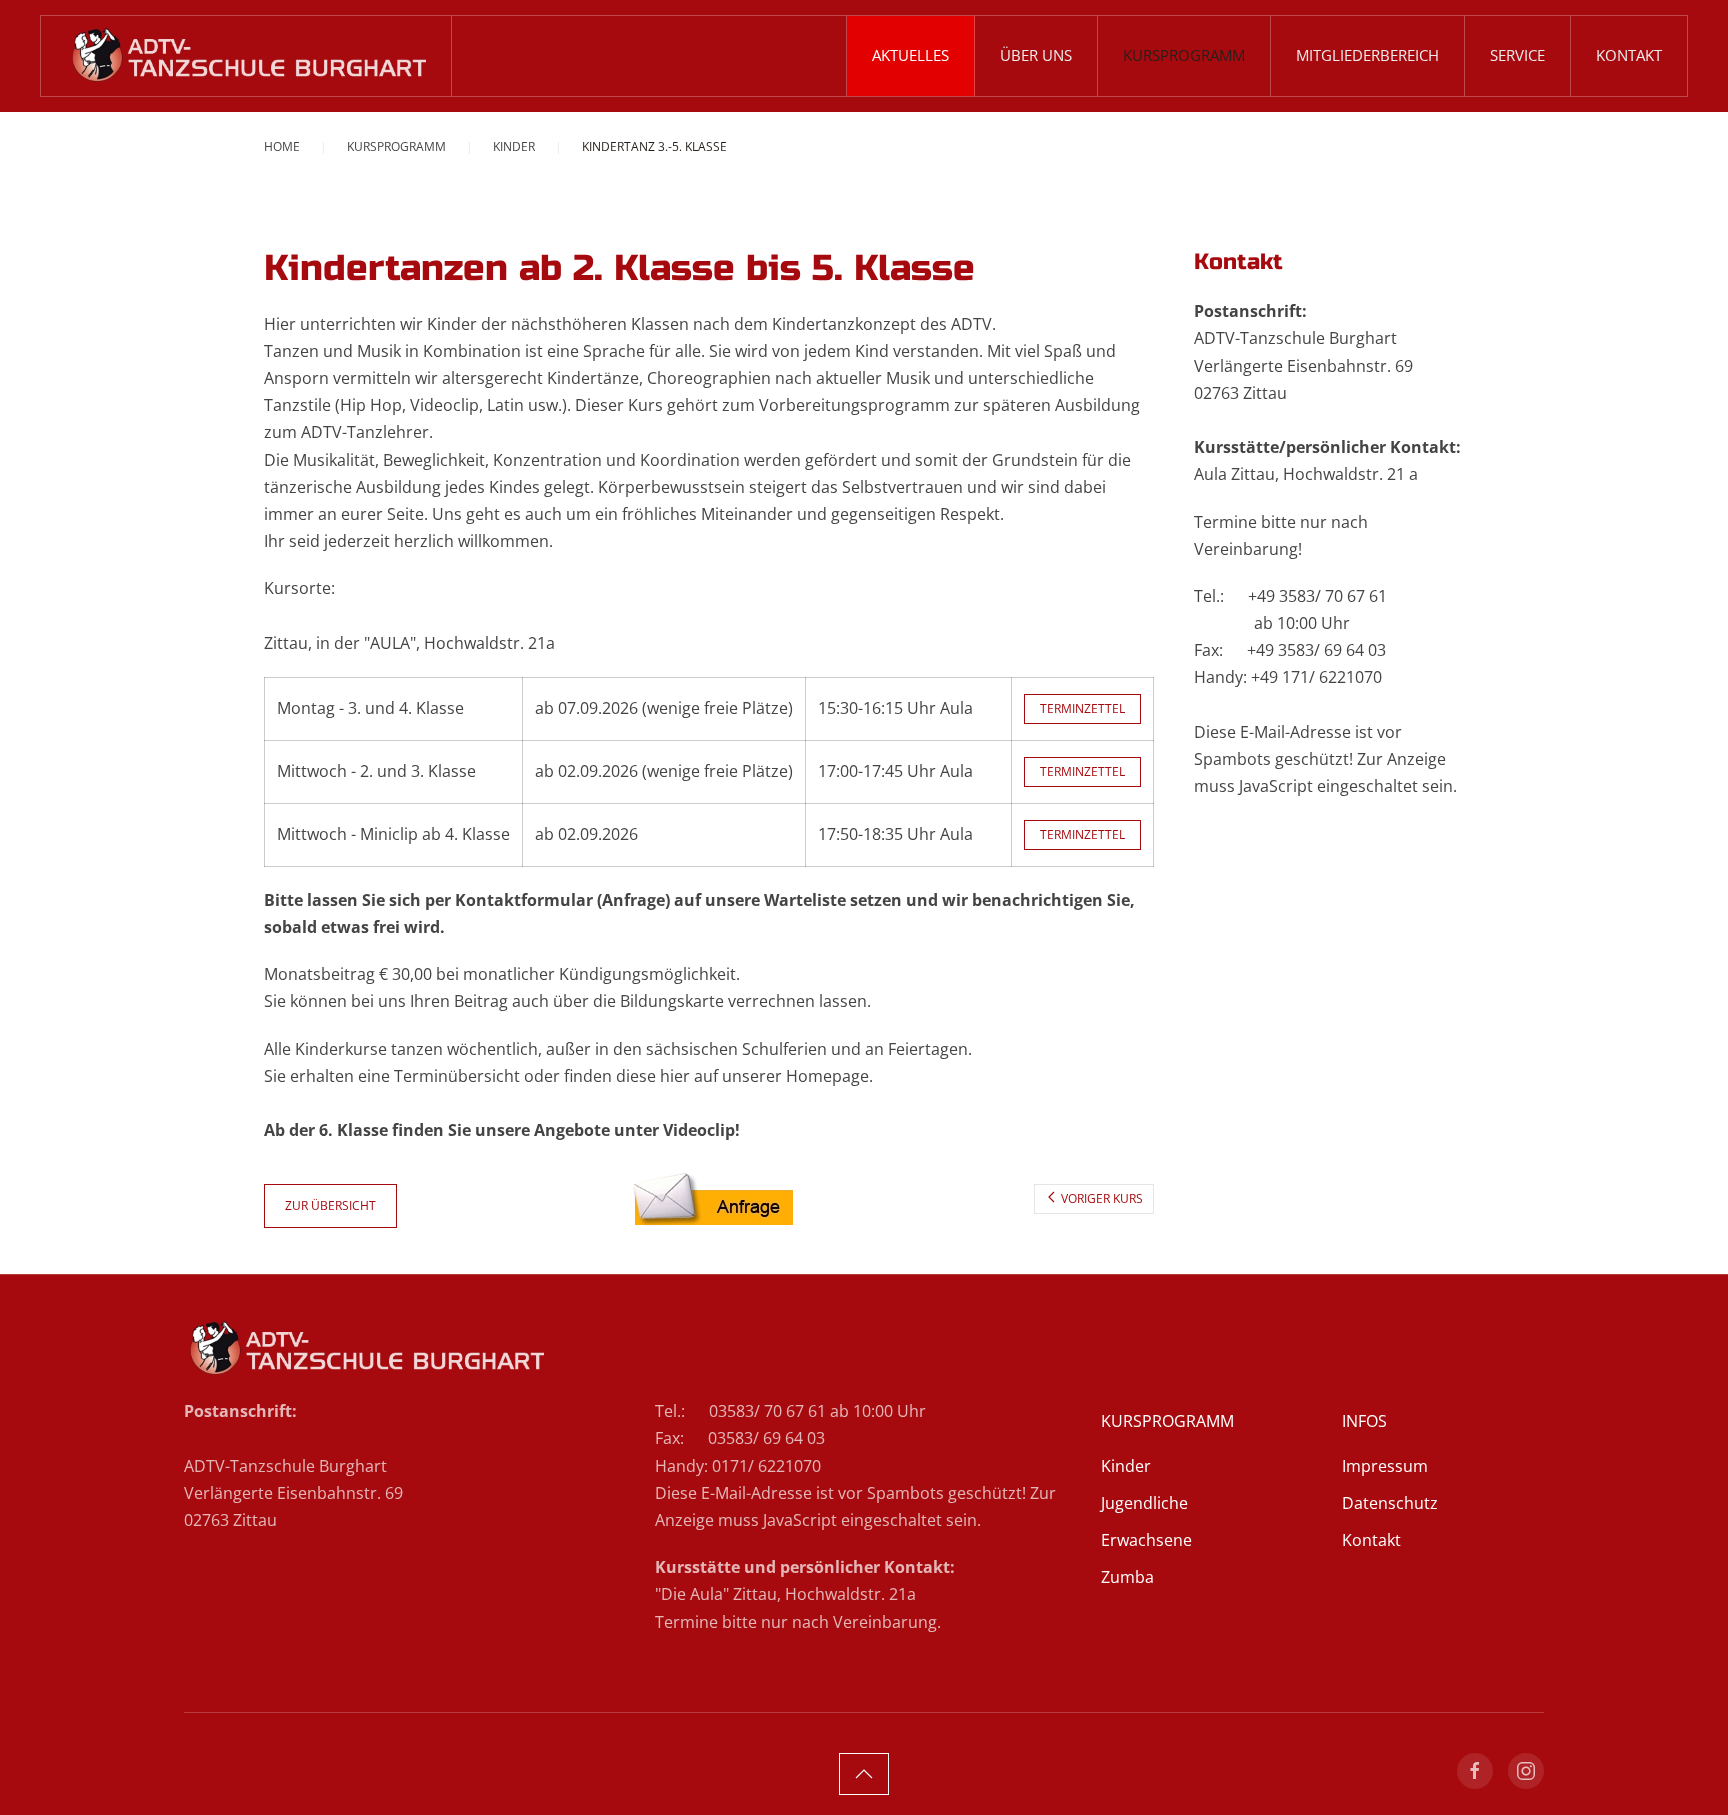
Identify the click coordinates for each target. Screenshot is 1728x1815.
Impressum (1385, 1466)
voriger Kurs (1102, 1198)
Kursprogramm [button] (1184, 55)
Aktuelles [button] (910, 55)
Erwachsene (1146, 1540)
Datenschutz (1390, 1503)
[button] (864, 1774)
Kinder (1126, 1466)
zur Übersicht (330, 1205)
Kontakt (1629, 55)
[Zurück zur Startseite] (246, 56)
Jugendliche (1144, 1503)
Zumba (1127, 1577)
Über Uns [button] (1036, 55)
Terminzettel (1082, 708)
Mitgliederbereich (1367, 55)
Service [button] (1517, 55)
